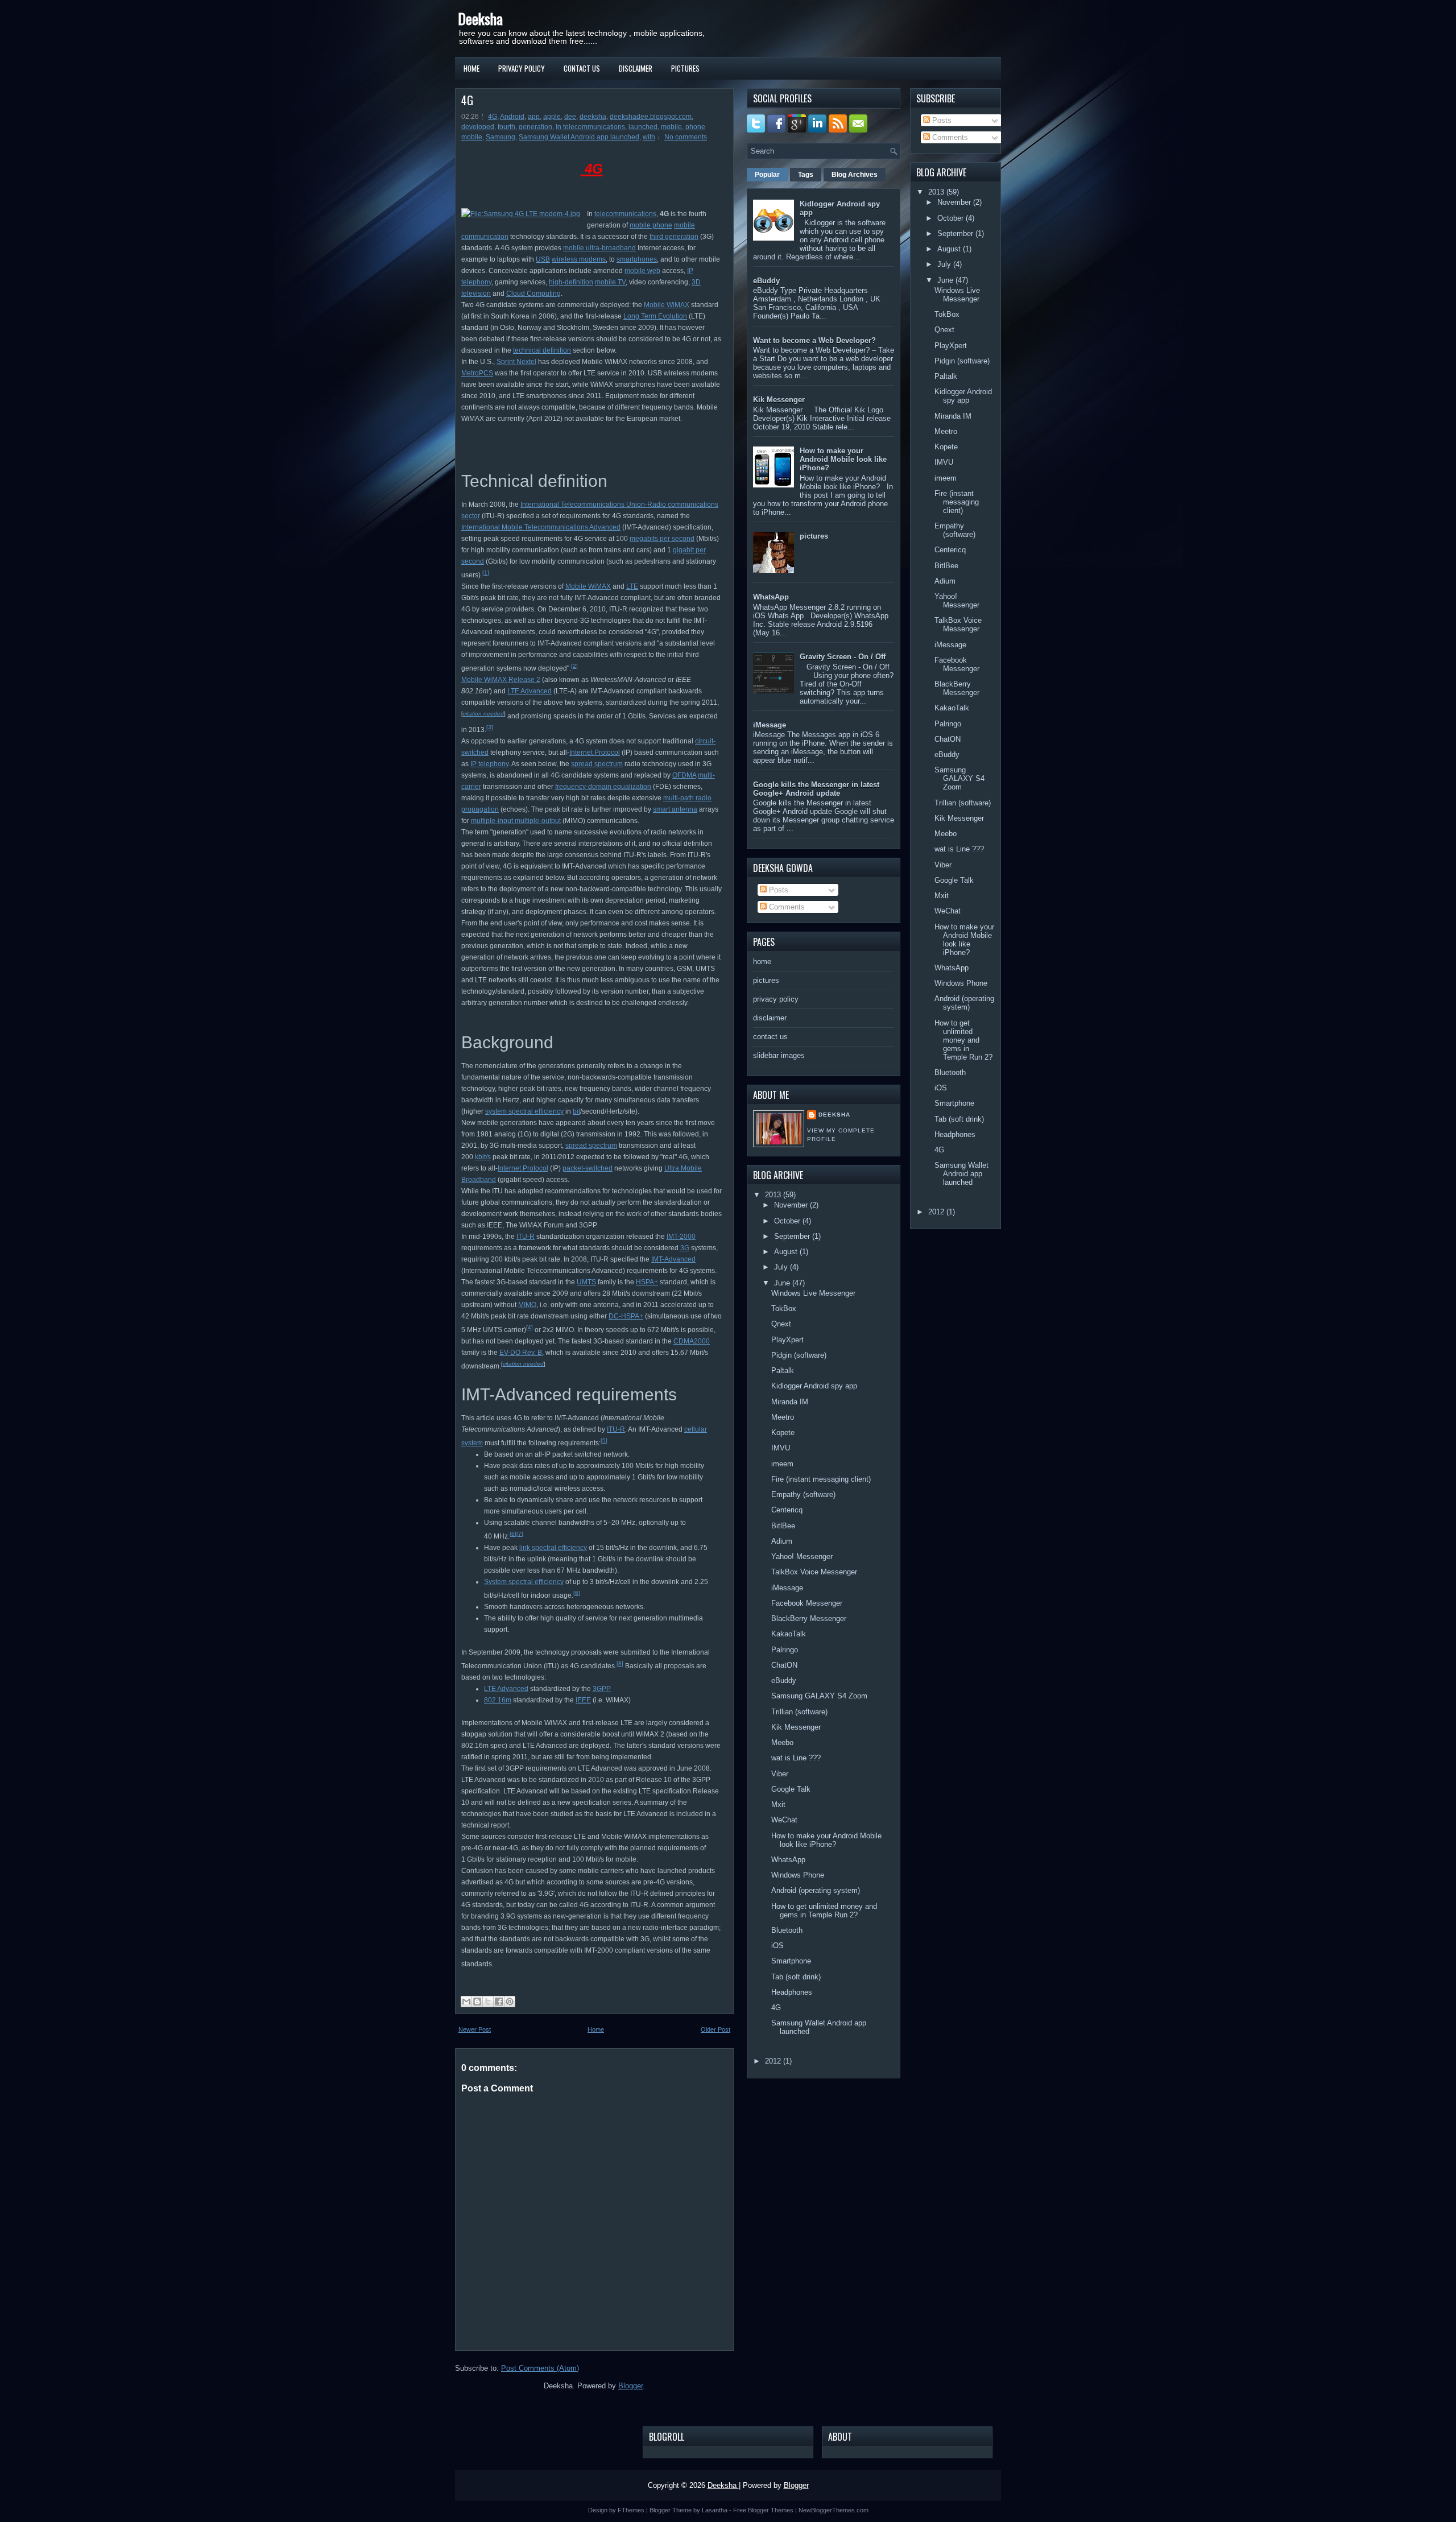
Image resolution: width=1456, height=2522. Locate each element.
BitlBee (783, 1526)
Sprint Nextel (516, 362)
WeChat (784, 1820)
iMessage (770, 725)
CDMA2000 (692, 1341)
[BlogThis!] (477, 2002)
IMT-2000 (681, 1237)
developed (478, 127)
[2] (574, 666)
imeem (782, 1464)
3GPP (602, 1689)
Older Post (715, 2029)
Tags (806, 175)
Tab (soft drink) (796, 1977)
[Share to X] (488, 2002)
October (787, 1221)
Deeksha (480, 18)
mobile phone (651, 225)
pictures (685, 68)
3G (685, 1248)
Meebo (782, 1742)
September (792, 1236)
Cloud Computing (533, 293)
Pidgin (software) (799, 1355)
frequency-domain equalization (603, 787)
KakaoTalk (789, 1634)
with (649, 137)
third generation (674, 237)
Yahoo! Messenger (802, 1556)
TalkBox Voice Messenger (814, 1572)
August (786, 1252)
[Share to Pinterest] (510, 2002)
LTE (632, 586)
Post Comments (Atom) (540, 2368)
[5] (604, 1440)
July (781, 1267)
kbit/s (483, 1157)
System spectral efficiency (524, 1582)
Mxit (778, 1804)
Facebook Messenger (807, 1603)
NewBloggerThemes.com (834, 2510)
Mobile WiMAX (667, 305)
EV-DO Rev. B (521, 1353)
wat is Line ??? (796, 1758)
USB (543, 259)
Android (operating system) (816, 1890)
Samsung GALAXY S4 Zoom (819, 1696)
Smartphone (791, 1961)
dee (570, 117)
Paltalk (783, 1370)
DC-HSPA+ (626, 1316)
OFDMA (684, 775)
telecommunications (625, 214)
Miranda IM (790, 1402)
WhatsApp (771, 597)
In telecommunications (590, 127)
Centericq (787, 1510)
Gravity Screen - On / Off (843, 657)
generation (535, 127)
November (791, 1205)
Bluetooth (787, 1930)
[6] (513, 1534)
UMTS (586, 1282)
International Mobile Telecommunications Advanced (541, 527)
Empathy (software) (803, 1494)
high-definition (571, 282)
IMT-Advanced (673, 1259)
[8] (620, 1663)
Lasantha (715, 2510)
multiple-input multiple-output (516, 821)
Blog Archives (855, 175)
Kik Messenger (779, 400)
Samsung (500, 137)
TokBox (784, 1308)
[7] (520, 1534)
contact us (582, 68)
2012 (773, 2061)
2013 (773, 1195)
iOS (777, 1946)
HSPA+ (647, 1282)
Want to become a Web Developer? (814, 340)
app (534, 117)
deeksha (593, 117)
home (762, 962)
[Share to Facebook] (499, 2002)
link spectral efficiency (553, 1548)
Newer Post (475, 2029)
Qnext (781, 1324)
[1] (486, 572)
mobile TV (610, 282)
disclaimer (636, 68)
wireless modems (579, 259)
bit (576, 1111)
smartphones (637, 259)
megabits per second (662, 539)
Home (471, 68)
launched (643, 127)
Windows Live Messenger (813, 1293)
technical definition (542, 350)
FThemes (631, 2510)
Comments (786, 907)
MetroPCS (477, 373)
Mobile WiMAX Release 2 (501, 680)
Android (512, 117)
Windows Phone (798, 1875)
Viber (780, 1774)
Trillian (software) (799, 1712)
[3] (490, 727)
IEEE (583, 1700)
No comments (686, 137)
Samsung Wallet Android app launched (579, 137)
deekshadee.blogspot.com (651, 117)
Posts (777, 890)
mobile (671, 127)
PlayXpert (787, 1340)
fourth (506, 127)
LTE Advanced (530, 691)
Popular (767, 175)
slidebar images (779, 1055)
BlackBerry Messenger (809, 1618)
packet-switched (588, 1168)
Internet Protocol (595, 753)
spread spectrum (597, 764)
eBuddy (766, 281)
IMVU (781, 1448)
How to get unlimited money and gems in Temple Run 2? (824, 1911)
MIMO (527, 1305)
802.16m (498, 1700)
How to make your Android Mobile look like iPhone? (843, 459)
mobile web (642, 271)
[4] (530, 1327)
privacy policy (522, 68)
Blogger (630, 2386)
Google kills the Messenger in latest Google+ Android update (816, 789)
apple (552, 117)
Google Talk (791, 1789)
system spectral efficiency (524, 1111)
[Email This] (466, 2002)
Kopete (783, 1432)
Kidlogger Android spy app (814, 1386)
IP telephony (489, 764)
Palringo (785, 1650)
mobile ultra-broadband (599, 248)
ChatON (784, 1665)
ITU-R (526, 1237)
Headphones (792, 1992)
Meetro (783, 1417)
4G (467, 100)
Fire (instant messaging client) (821, 1479)
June (782, 1283)
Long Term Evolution (655, 316)
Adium (782, 1541)
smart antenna (675, 809)
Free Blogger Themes (763, 2510)
